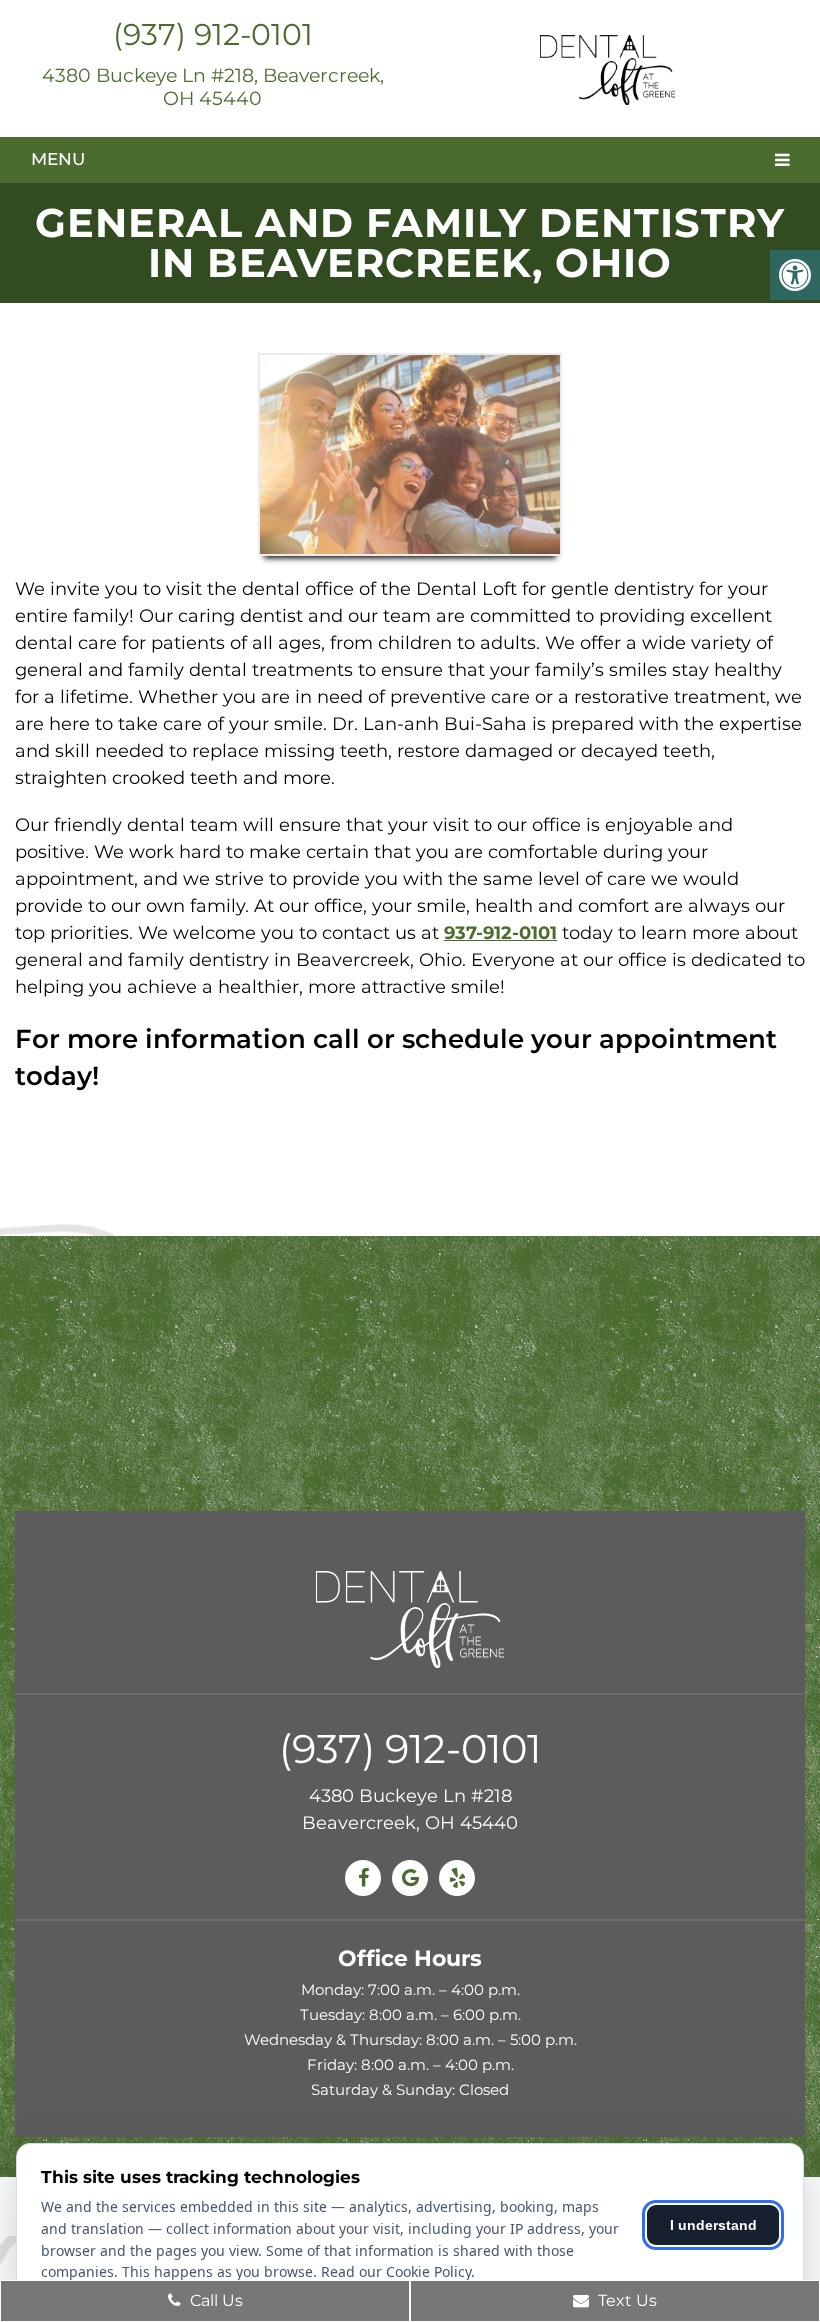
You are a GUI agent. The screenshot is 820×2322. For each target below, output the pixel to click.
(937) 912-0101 (213, 34)
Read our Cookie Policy (396, 2271)
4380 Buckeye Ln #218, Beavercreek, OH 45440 (213, 87)
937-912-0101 (500, 933)
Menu (58, 159)
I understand (713, 2225)
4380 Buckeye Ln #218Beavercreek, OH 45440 (410, 1809)
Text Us (625, 2300)
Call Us (214, 2300)
